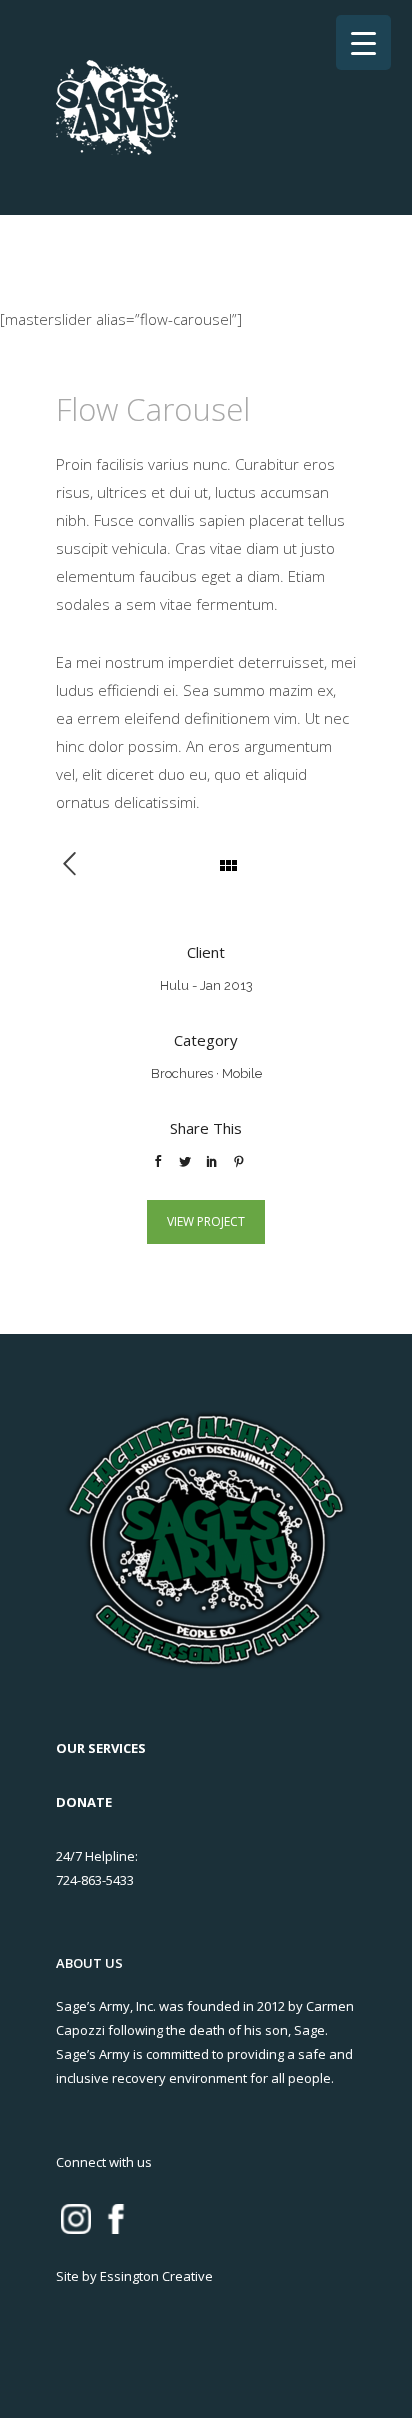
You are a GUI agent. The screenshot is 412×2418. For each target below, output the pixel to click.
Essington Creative (156, 2276)
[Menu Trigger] (363, 42)
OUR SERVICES (101, 1748)
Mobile (242, 1073)
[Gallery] (79, 865)
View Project (206, 1221)
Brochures (182, 1073)
